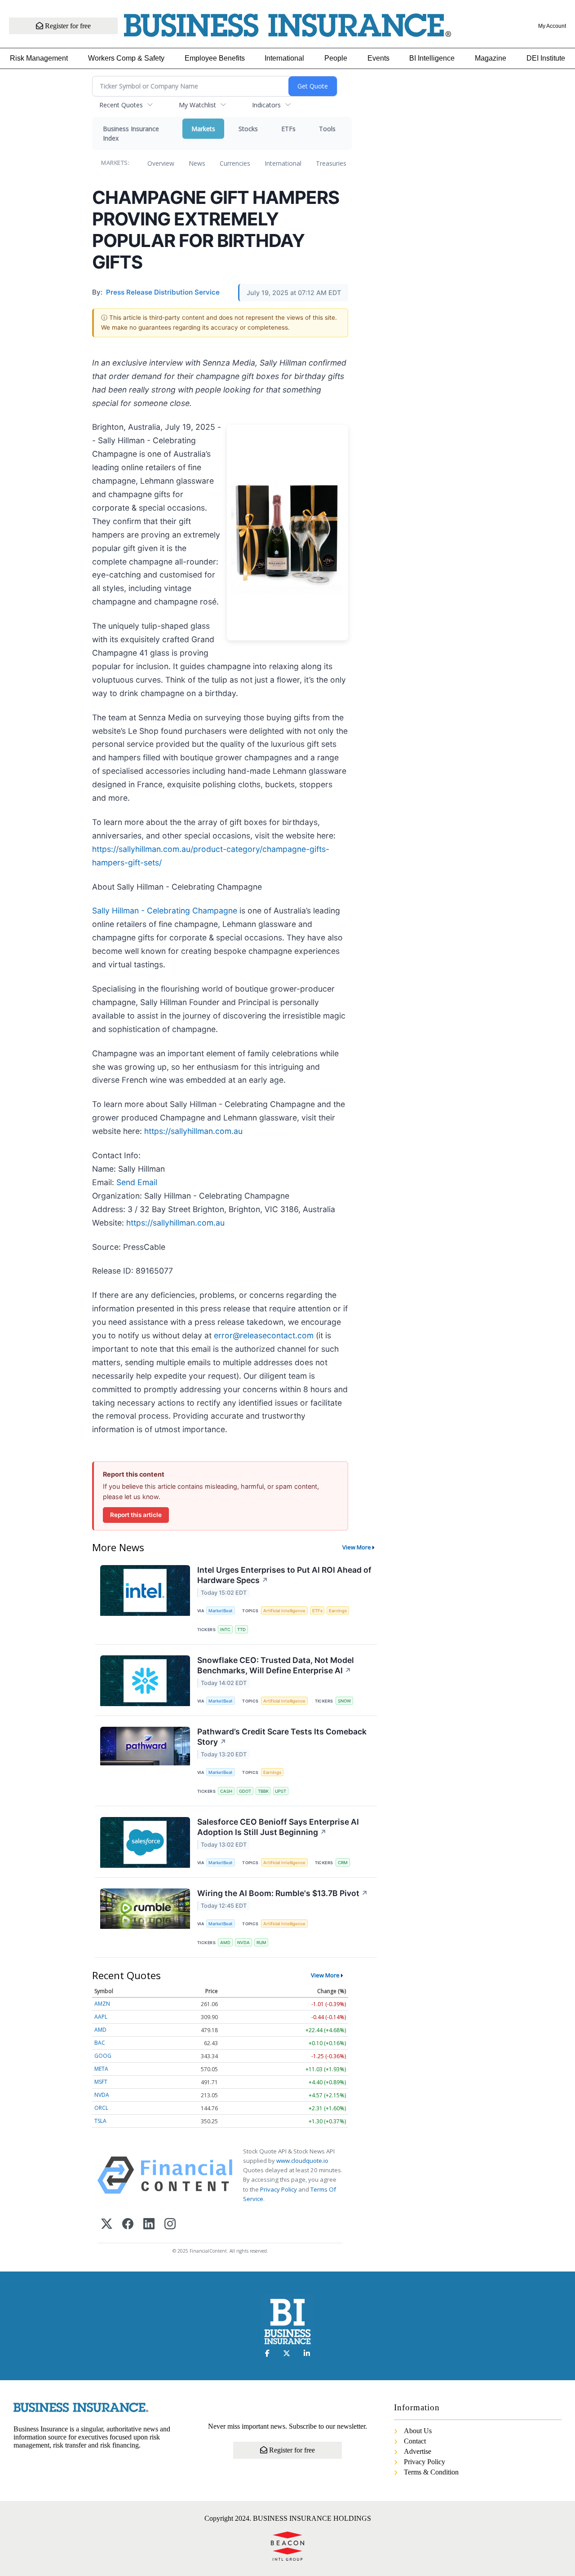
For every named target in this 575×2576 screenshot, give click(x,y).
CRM (343, 1863)
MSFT (101, 2082)
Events (378, 58)
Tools (327, 129)
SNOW (344, 1701)
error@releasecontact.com (264, 1335)
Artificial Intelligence (284, 1611)
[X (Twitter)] (107, 2225)
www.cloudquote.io (302, 2161)
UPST (281, 1791)
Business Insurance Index (131, 133)
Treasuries (331, 163)
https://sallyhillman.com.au (193, 1131)
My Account (552, 26)
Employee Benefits (215, 58)
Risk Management (39, 58)
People (336, 58)
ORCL (101, 2108)
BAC (100, 2043)
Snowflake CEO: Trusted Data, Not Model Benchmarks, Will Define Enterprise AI (276, 1665)
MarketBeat (221, 1611)
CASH (226, 1791)
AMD (225, 1943)
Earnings (338, 1611)
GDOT (245, 1791)
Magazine (491, 58)
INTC (225, 1630)
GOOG (103, 2056)
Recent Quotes (121, 105)
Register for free (67, 26)
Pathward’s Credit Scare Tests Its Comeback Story (282, 1737)
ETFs (288, 129)
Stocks (248, 129)
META (101, 2069)
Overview (161, 163)
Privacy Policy (279, 2189)
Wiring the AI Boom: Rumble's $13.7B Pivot (283, 1893)
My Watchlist (197, 105)
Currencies (235, 163)
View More (357, 1547)
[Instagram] (170, 2225)
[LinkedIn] (149, 2225)
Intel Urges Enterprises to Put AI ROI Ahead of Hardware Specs (284, 1575)
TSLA (100, 2121)
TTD (241, 1630)
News (197, 163)
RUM (261, 1943)
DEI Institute (546, 58)
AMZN (102, 2004)
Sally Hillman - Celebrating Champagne (165, 911)
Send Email (137, 1182)
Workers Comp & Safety (126, 58)
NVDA (243, 1943)
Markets (203, 129)
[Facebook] (128, 2225)
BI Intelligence (432, 58)
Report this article (136, 1515)
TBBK (263, 1791)
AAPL (101, 2017)
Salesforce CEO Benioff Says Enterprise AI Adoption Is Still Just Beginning (278, 1827)
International (284, 58)
